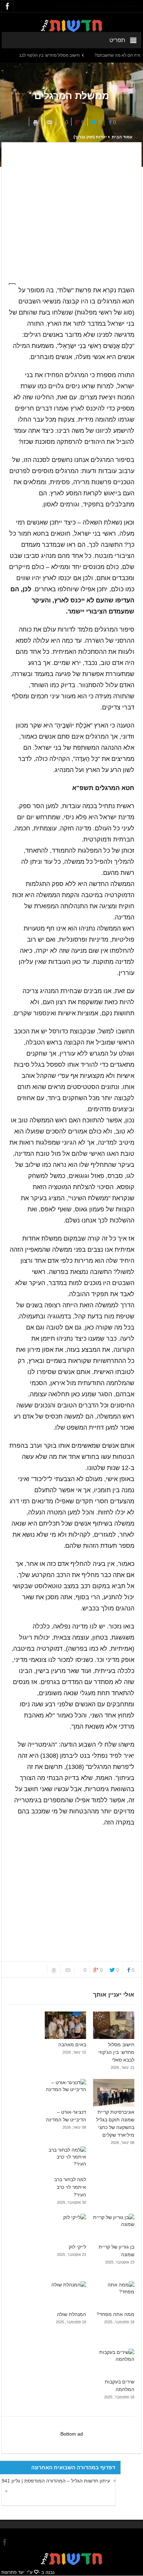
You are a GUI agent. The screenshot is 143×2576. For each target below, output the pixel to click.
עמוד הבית (122, 137)
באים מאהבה (72, 2045)
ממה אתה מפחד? (115, 2314)
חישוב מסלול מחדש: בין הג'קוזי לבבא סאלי (61, 55)
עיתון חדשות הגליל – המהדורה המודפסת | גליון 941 (56, 2481)
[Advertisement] (71, 209)
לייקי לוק (77, 2247)
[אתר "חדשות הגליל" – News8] (71, 25)
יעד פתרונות (13, 2572)
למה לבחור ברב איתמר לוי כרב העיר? (70, 2187)
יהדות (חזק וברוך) (90, 137)
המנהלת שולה (71, 2314)
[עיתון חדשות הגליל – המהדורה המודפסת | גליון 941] (5, 2491)
